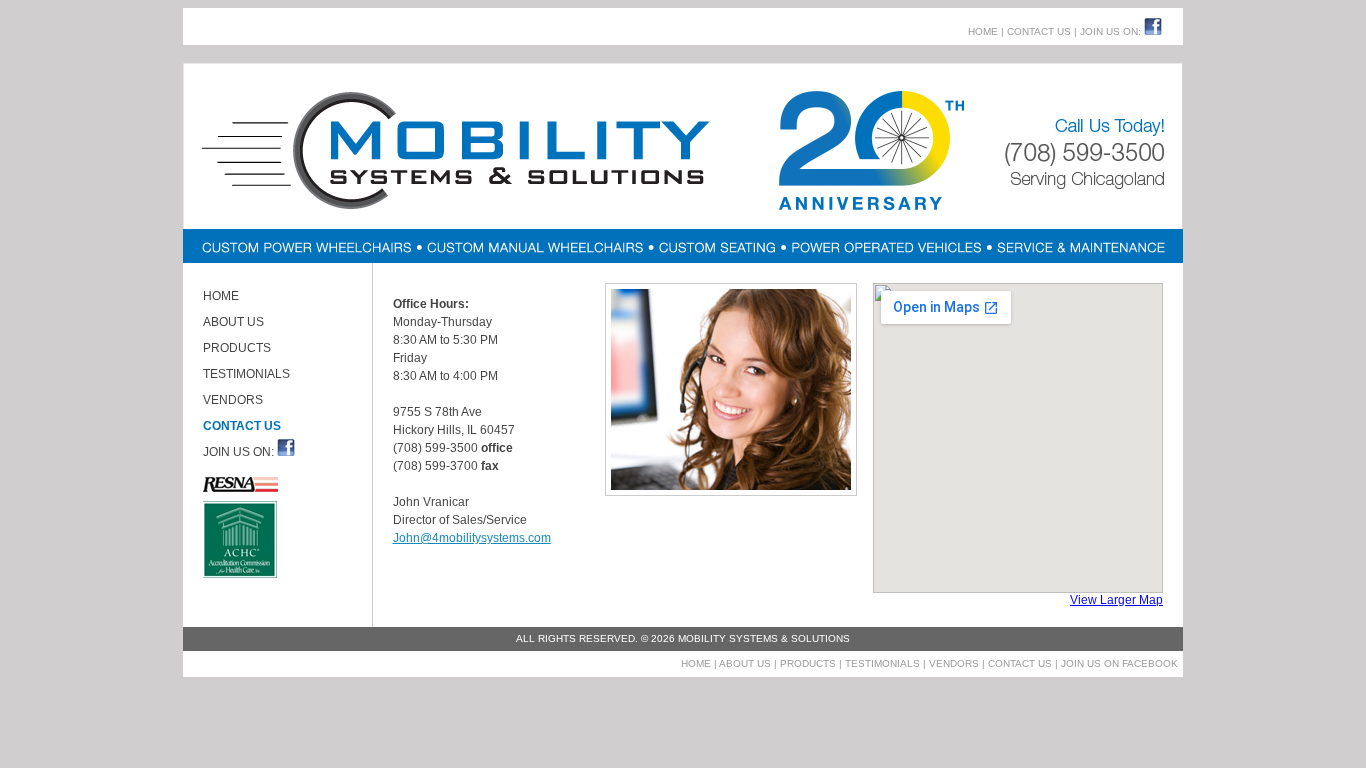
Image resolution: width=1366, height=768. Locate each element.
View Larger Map (1116, 600)
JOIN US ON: (1110, 31)
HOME (983, 31)
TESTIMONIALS (246, 374)
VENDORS (233, 400)
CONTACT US (1039, 31)
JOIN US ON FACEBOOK (1118, 663)
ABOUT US (233, 322)
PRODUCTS (237, 348)
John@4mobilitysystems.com (472, 538)
